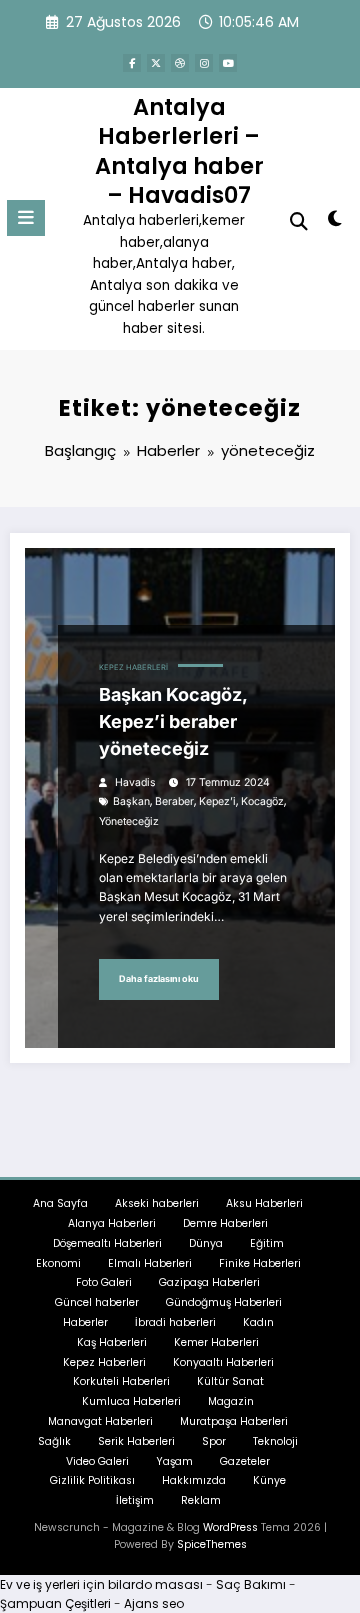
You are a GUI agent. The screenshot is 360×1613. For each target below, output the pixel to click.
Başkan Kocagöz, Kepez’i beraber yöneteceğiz (173, 721)
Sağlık (54, 1441)
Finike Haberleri (260, 1263)
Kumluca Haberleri (131, 1401)
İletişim (135, 1500)
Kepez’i (217, 801)
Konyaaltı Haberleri (223, 1362)
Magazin (231, 1401)
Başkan (131, 801)
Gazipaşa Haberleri (209, 1282)
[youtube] (228, 63)
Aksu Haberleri (264, 1203)
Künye (269, 1480)
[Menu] (26, 218)
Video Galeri (97, 1461)
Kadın (258, 1322)
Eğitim (267, 1243)
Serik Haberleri (136, 1441)
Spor (214, 1441)
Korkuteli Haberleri (121, 1381)
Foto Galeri (104, 1282)
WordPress (230, 1527)
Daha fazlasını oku (159, 978)
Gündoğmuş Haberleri (224, 1302)
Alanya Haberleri (112, 1223)
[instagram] (204, 63)
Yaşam (174, 1461)
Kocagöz (262, 801)
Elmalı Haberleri (150, 1263)
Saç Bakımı (251, 1584)
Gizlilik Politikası (92, 1480)
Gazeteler (245, 1461)
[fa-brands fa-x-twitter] (156, 63)
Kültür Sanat (230, 1381)
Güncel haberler (97, 1302)
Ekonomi (58, 1263)
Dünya (206, 1243)
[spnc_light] (335, 222)
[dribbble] (180, 63)
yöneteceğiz (129, 821)
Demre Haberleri (225, 1223)
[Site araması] (299, 221)
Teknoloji (275, 1441)
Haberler (85, 1322)
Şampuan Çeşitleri (55, 1603)
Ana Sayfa (60, 1203)
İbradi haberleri (175, 1322)
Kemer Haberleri (216, 1342)
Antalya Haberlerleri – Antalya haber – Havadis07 (179, 151)
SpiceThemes (212, 1544)
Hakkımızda (194, 1480)
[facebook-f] (132, 63)
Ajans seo (154, 1603)
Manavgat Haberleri (100, 1421)
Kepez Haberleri (133, 667)
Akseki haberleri (157, 1203)
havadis (135, 782)
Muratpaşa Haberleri (234, 1421)
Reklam (201, 1500)
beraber (174, 801)
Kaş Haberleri (112, 1342)
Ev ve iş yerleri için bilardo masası (101, 1584)
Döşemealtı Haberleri (107, 1243)
